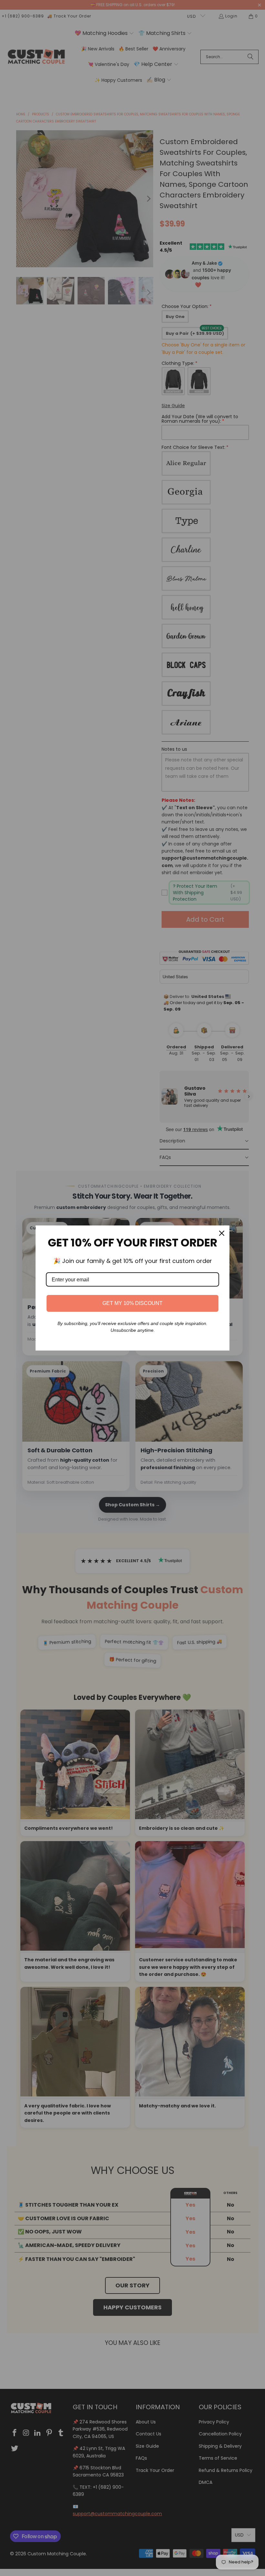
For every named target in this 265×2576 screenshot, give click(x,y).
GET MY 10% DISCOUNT (132, 1303)
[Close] (222, 1233)
